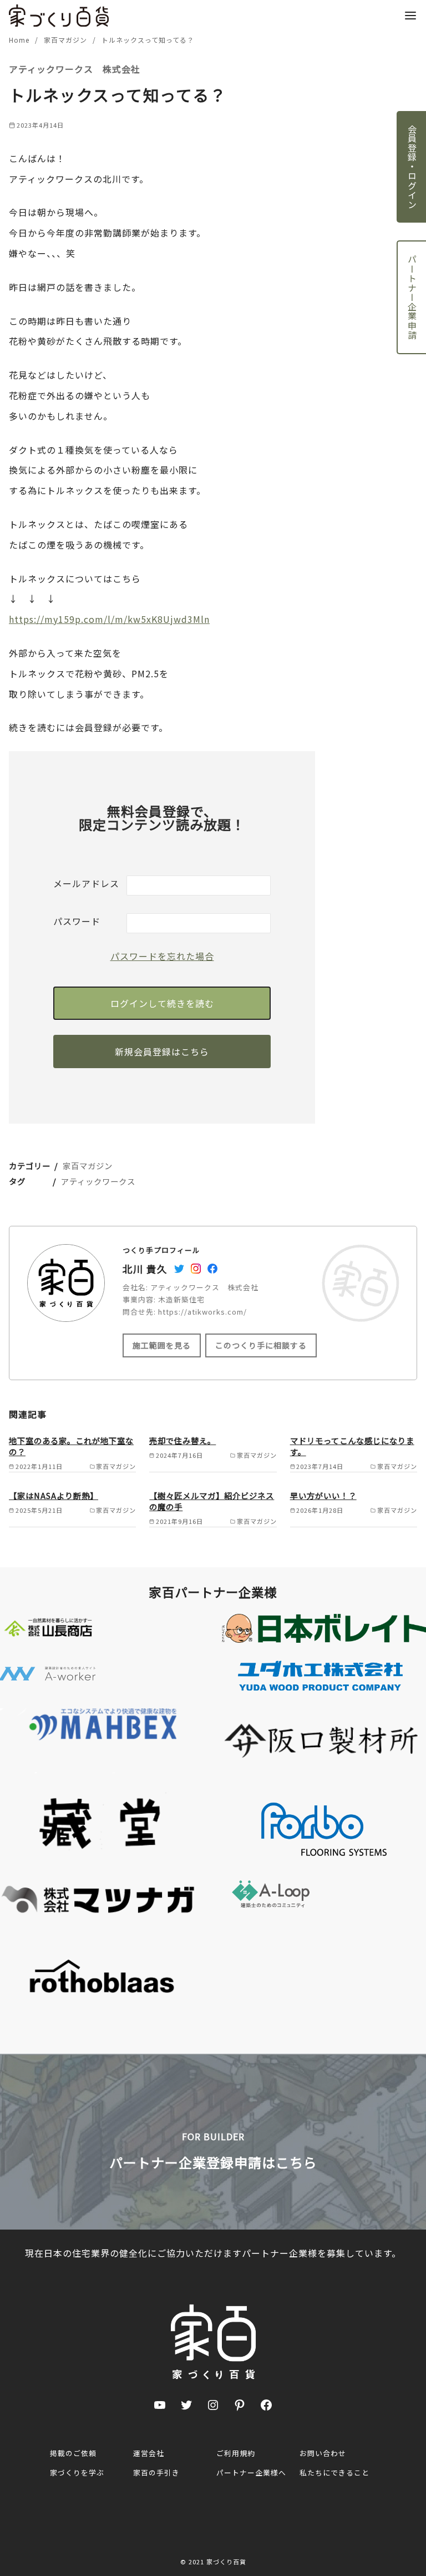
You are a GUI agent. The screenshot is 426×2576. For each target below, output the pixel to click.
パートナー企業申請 (412, 297)
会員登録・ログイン (412, 167)
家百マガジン (67, 40)
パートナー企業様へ (251, 2472)
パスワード (77, 921)
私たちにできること (334, 2472)
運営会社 (149, 2453)
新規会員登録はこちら (162, 1051)
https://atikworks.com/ (202, 1312)
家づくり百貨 (226, 2562)
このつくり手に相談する (261, 1345)
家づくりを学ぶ (77, 2472)
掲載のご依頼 (73, 2453)
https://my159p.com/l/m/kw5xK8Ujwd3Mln (109, 619)
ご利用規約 (236, 2453)
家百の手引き (156, 2472)
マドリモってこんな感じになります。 (352, 1446)
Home (20, 40)
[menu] (410, 15)
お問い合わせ (323, 2453)
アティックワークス (98, 1181)
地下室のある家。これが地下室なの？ (71, 1446)
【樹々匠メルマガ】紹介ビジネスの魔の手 (212, 1501)
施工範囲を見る (162, 1345)
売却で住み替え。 (182, 1440)
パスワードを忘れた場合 (162, 956)
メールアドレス (86, 883)
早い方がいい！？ (323, 1495)
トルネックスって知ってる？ (148, 40)
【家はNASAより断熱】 (54, 1495)
